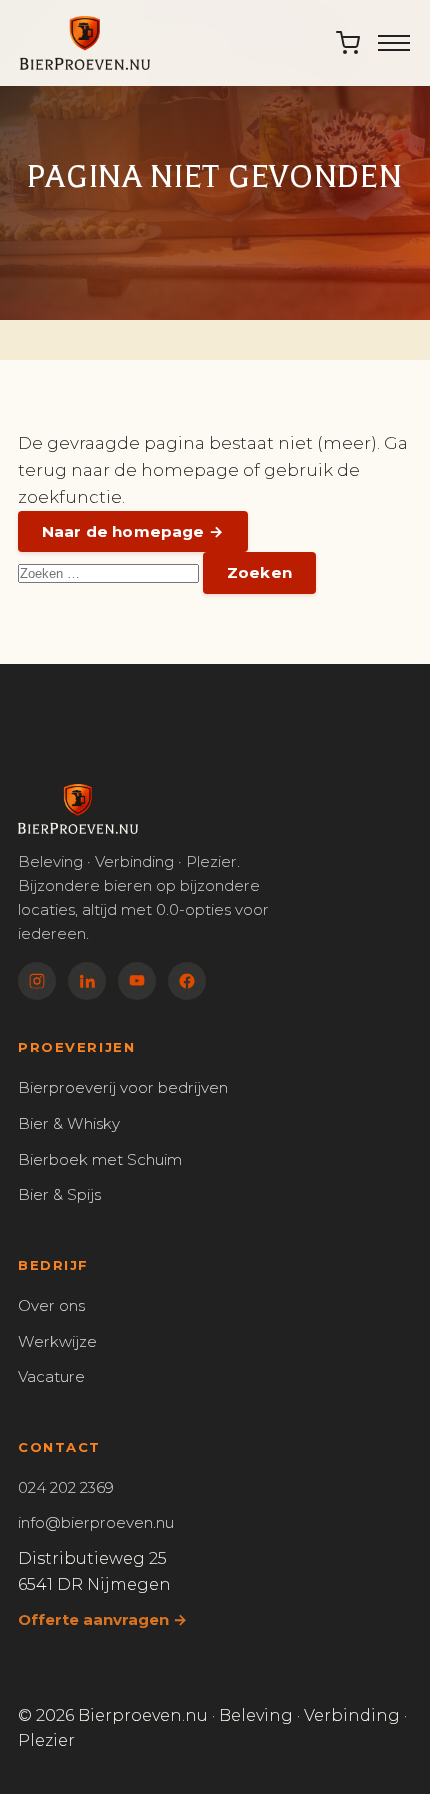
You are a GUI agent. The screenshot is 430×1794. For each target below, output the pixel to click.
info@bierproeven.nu (96, 1522)
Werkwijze (57, 1341)
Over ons (51, 1305)
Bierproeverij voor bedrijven (123, 1087)
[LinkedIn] (87, 981)
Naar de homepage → (133, 531)
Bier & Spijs (59, 1194)
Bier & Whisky (69, 1123)
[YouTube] (137, 981)
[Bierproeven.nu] (85, 43)
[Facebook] (187, 981)
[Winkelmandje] (348, 43)
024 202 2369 (66, 1487)
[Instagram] (37, 981)
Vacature (51, 1376)
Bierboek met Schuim (100, 1159)
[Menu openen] (394, 43)
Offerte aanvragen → (102, 1619)
